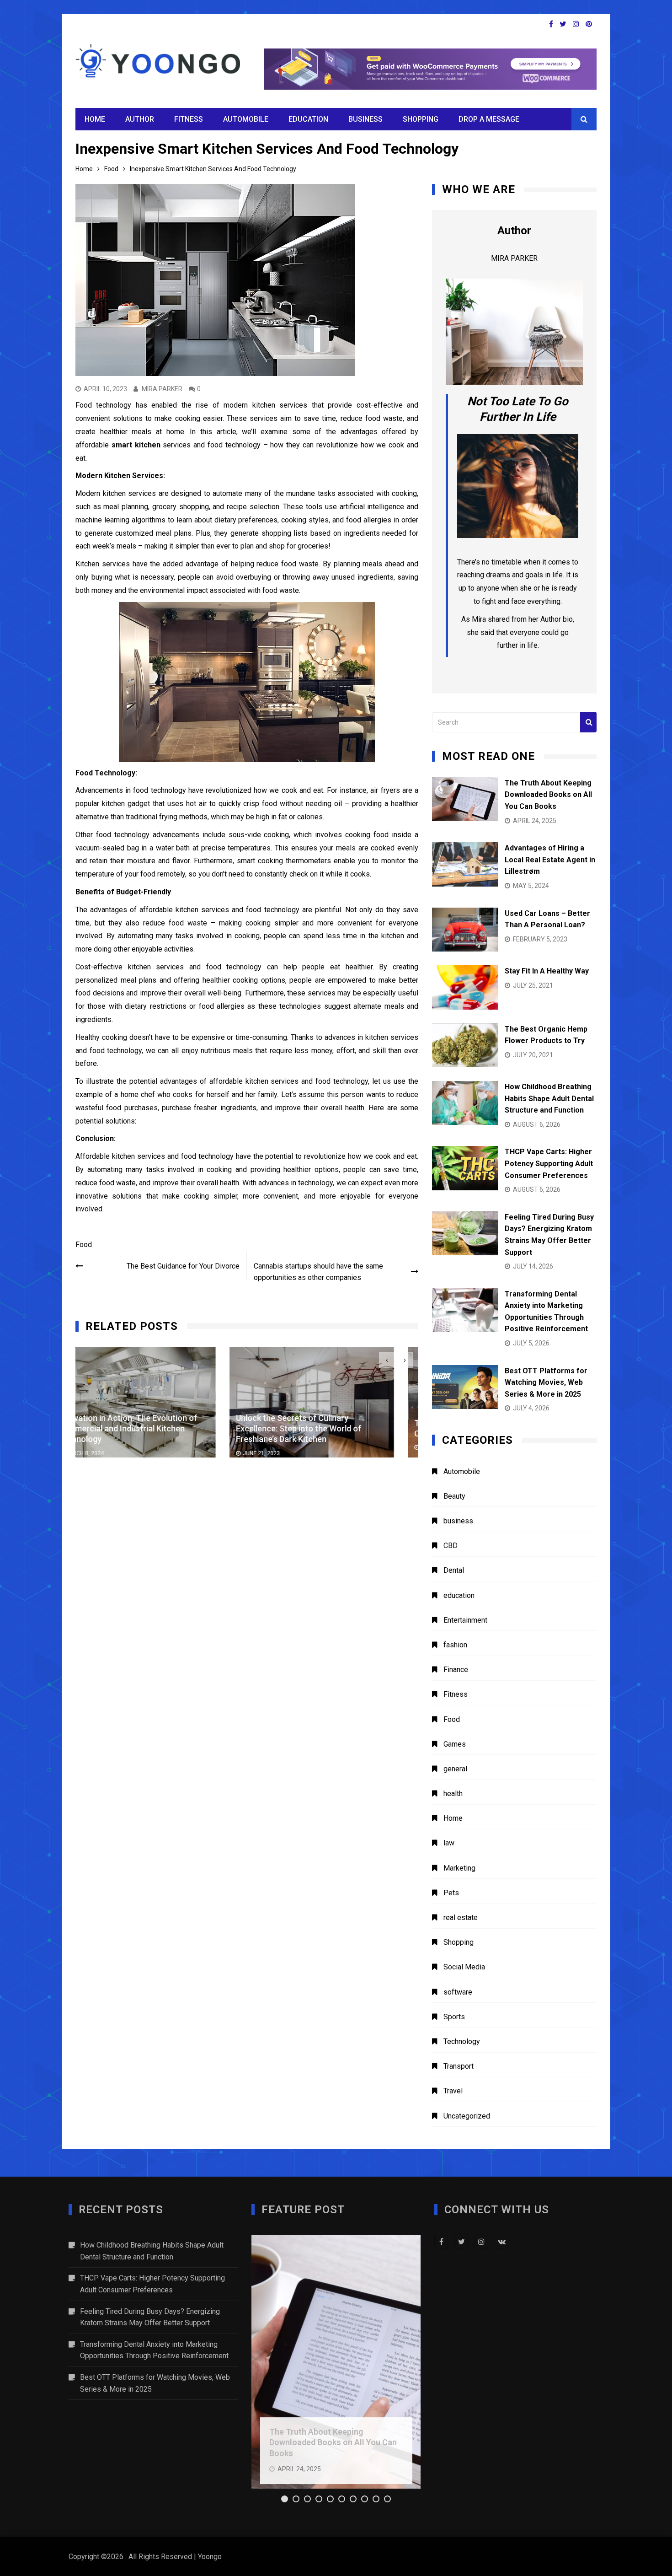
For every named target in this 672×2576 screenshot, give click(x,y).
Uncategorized (467, 2116)
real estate (461, 1917)
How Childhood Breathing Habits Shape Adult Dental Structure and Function (549, 1098)
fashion (455, 1645)
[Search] (588, 722)
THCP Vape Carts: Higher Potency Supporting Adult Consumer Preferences (549, 1163)
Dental (454, 1570)
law (449, 1843)
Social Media (464, 1967)
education (308, 119)
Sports (454, 2017)
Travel (453, 2091)
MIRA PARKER (162, 389)
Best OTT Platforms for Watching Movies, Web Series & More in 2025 (546, 1382)
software (458, 1992)
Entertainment (465, 1620)
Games (455, 1744)
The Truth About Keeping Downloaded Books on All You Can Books (548, 795)
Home (95, 119)
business (365, 119)
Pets (451, 1893)
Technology (462, 2041)
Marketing (459, 1868)
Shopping (421, 119)
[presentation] (387, 1360)
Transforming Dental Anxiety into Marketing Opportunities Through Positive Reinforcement (154, 2350)
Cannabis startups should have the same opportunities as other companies (318, 1272)
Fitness (189, 119)
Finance (456, 1670)
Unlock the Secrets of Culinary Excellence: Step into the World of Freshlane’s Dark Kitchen (145, 1428)
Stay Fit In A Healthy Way (547, 971)
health (453, 1794)
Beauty (454, 1496)
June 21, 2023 (108, 1453)
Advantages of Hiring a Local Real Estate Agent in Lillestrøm (550, 860)
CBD (451, 1546)
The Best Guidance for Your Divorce (183, 1266)
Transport (459, 2066)
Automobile (246, 119)
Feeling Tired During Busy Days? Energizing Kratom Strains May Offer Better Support (150, 2317)
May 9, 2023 (283, 1448)
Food (84, 1245)
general (455, 1769)
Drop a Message (489, 119)
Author (140, 119)
